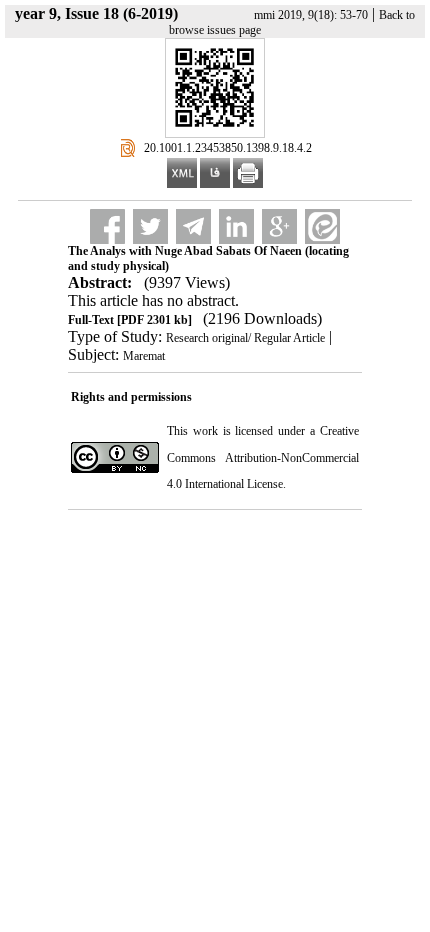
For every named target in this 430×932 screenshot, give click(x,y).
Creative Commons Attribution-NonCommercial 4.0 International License (263, 457)
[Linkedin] (236, 226)
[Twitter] (150, 226)
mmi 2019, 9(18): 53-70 (311, 15)
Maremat (144, 356)
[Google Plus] (279, 226)
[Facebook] (107, 226)
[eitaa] (322, 226)
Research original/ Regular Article (245, 338)
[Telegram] (193, 226)
